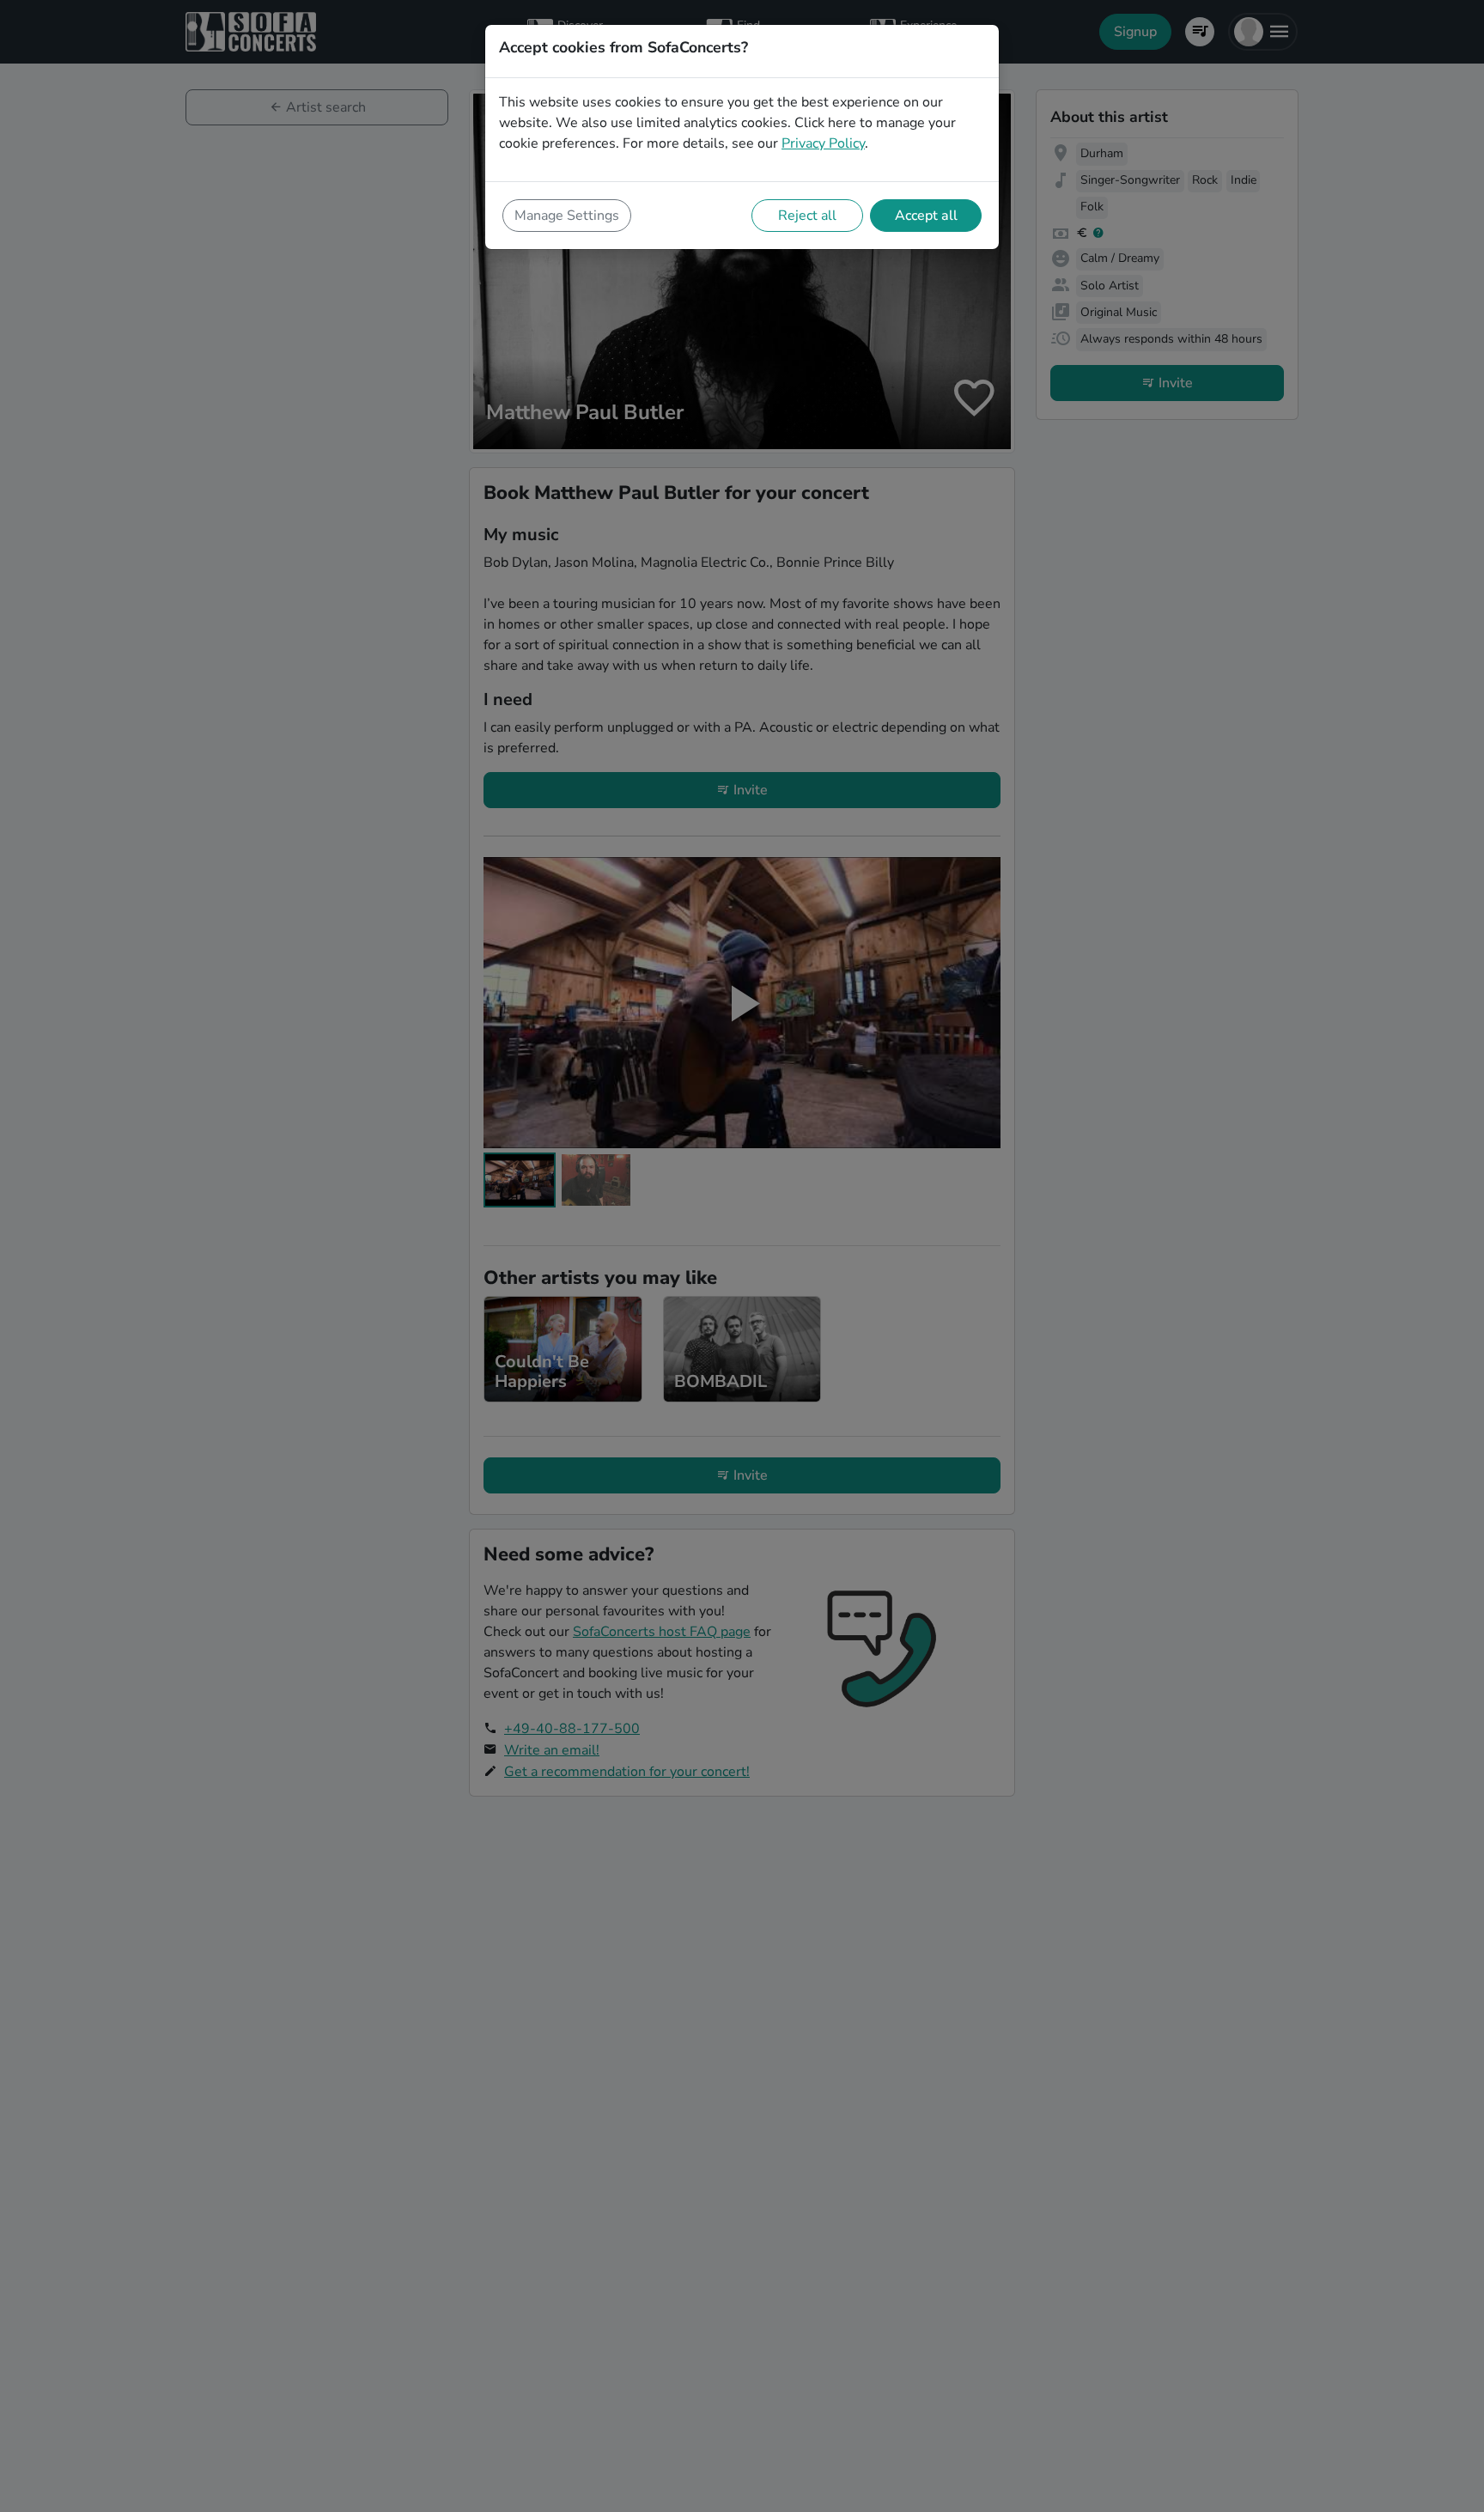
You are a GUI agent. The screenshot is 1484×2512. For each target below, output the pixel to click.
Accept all (926, 216)
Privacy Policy (823, 143)
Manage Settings (567, 216)
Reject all (807, 216)
